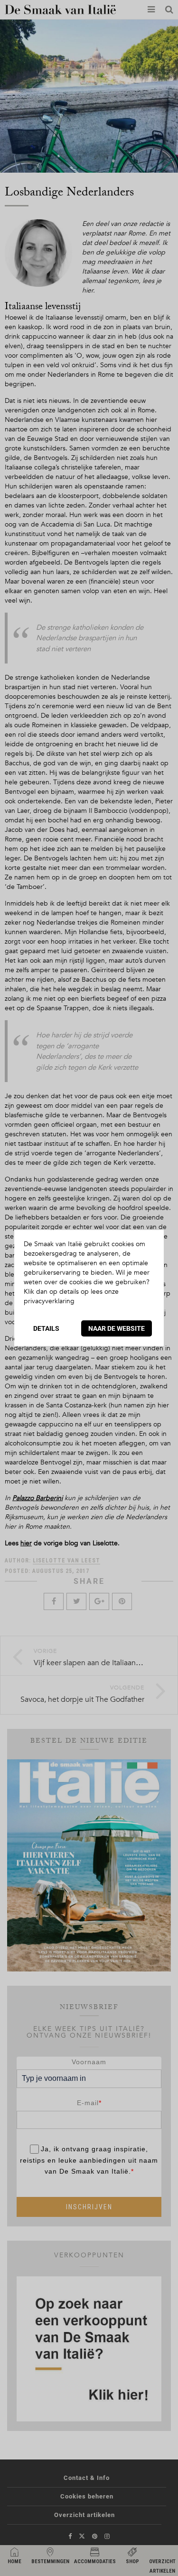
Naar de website (117, 1328)
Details (46, 1328)
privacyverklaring (49, 1301)
